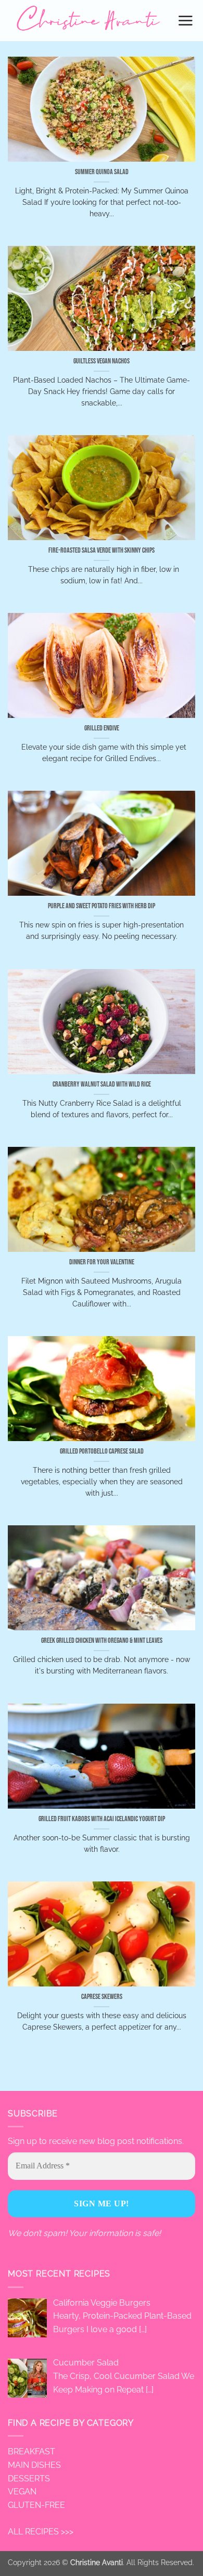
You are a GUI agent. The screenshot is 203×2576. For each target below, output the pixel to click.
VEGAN (22, 2492)
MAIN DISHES (34, 2465)
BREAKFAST (31, 2451)
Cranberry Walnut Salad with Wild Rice (102, 1084)
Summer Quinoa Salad (102, 172)
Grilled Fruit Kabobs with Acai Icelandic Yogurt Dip (102, 1819)
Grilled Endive (102, 728)
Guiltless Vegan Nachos (102, 361)
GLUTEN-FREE (36, 2505)
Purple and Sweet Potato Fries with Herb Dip (102, 906)
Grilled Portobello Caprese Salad (102, 1452)
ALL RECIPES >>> (41, 2532)
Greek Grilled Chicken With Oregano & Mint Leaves (102, 1641)
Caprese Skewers (102, 1997)
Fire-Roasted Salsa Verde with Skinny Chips (102, 551)
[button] (186, 20)
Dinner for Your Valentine (102, 1262)
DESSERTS (29, 2479)
